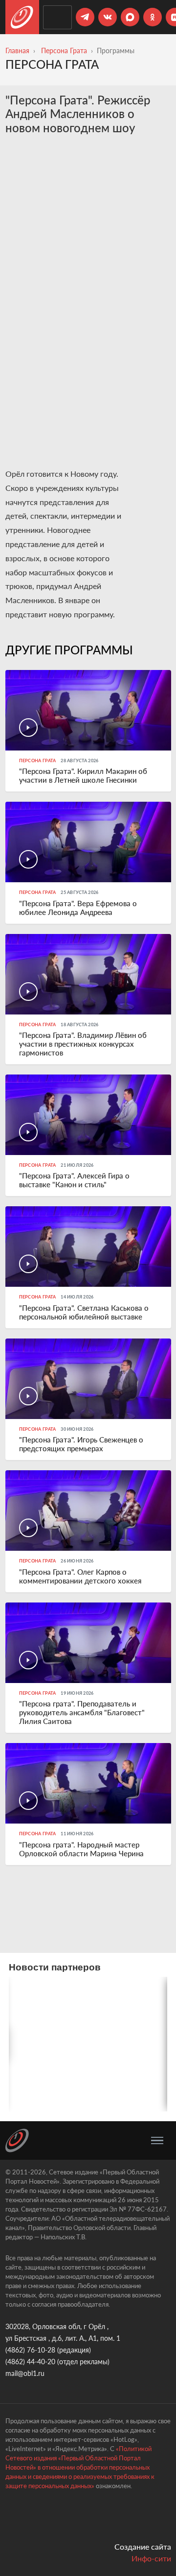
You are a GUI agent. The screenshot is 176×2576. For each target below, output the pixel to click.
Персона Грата (64, 51)
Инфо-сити (151, 2558)
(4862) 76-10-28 (30, 2350)
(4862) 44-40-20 (30, 2362)
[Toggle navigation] (157, 2141)
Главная (17, 51)
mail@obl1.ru (25, 2373)
